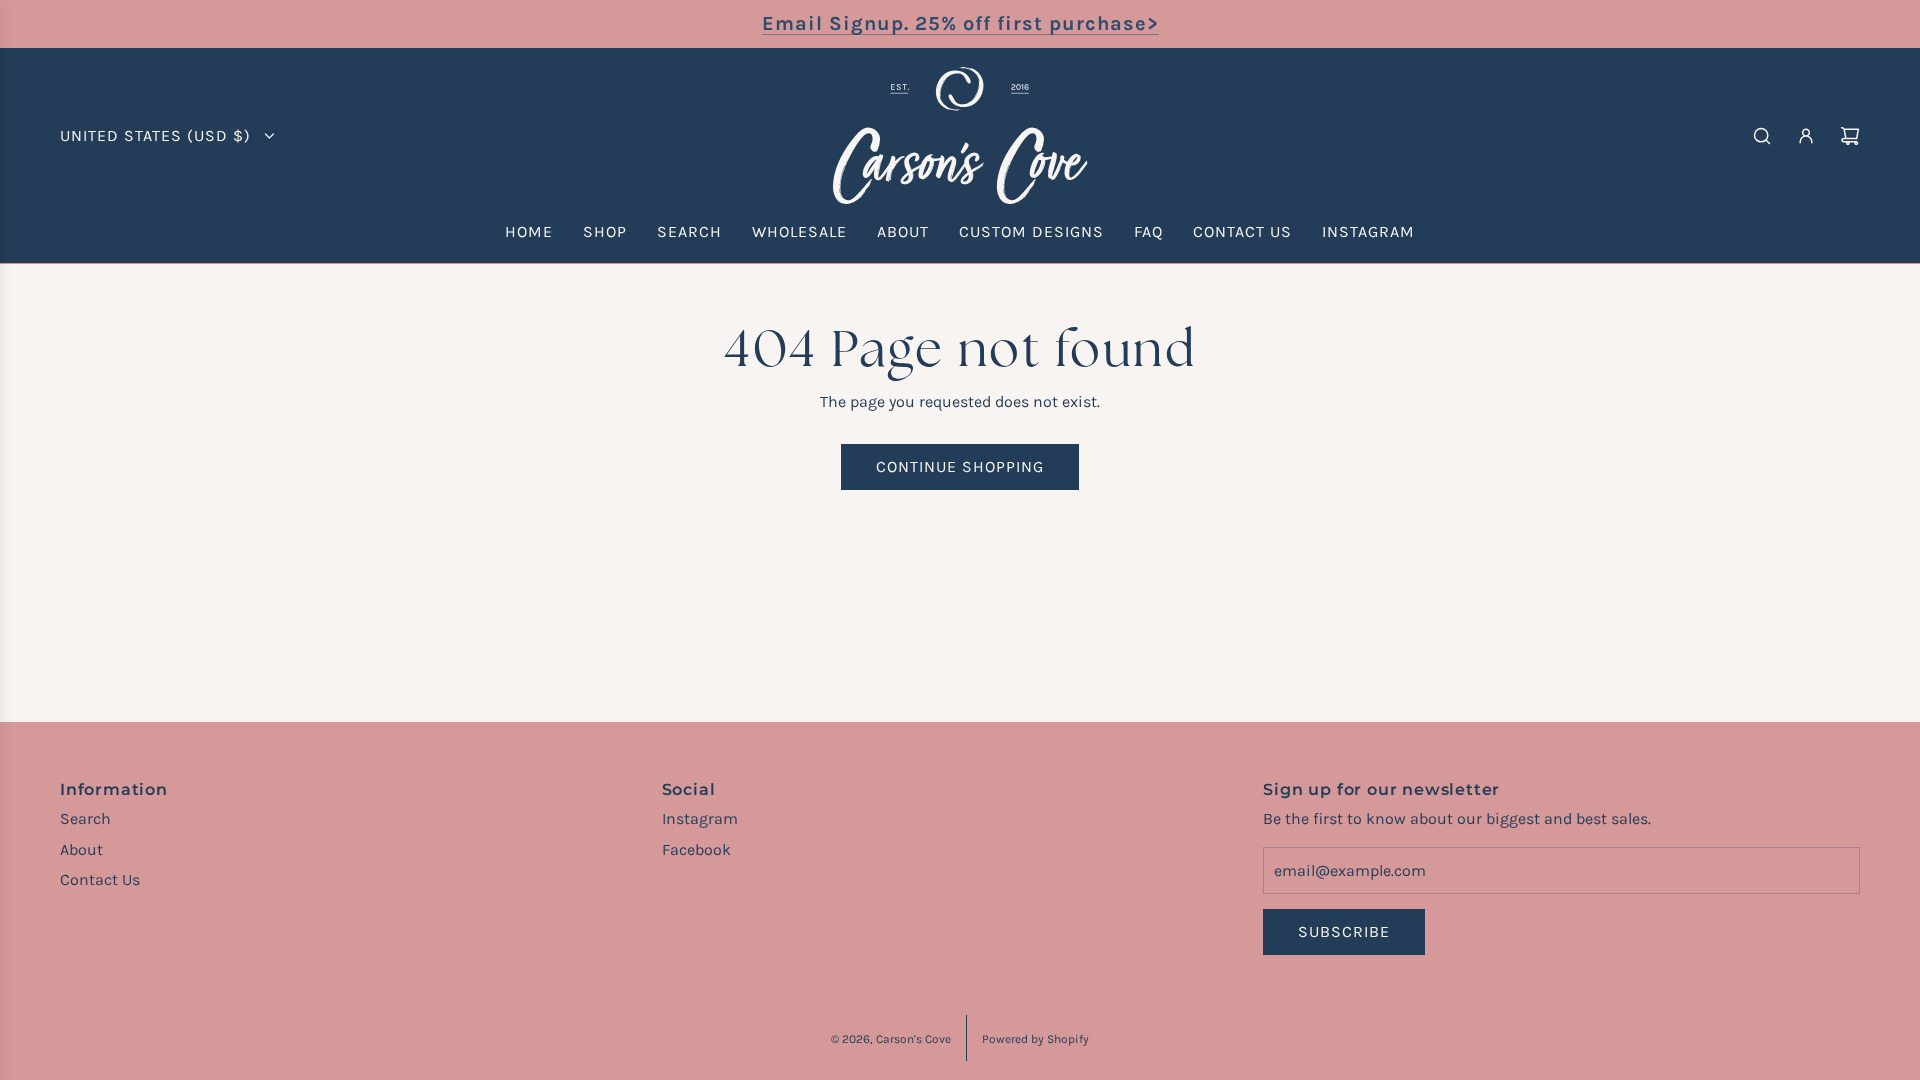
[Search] (1762, 136)
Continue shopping (960, 466)
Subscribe (1344, 931)
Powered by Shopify (1035, 1039)
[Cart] (1850, 136)
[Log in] (1806, 136)
